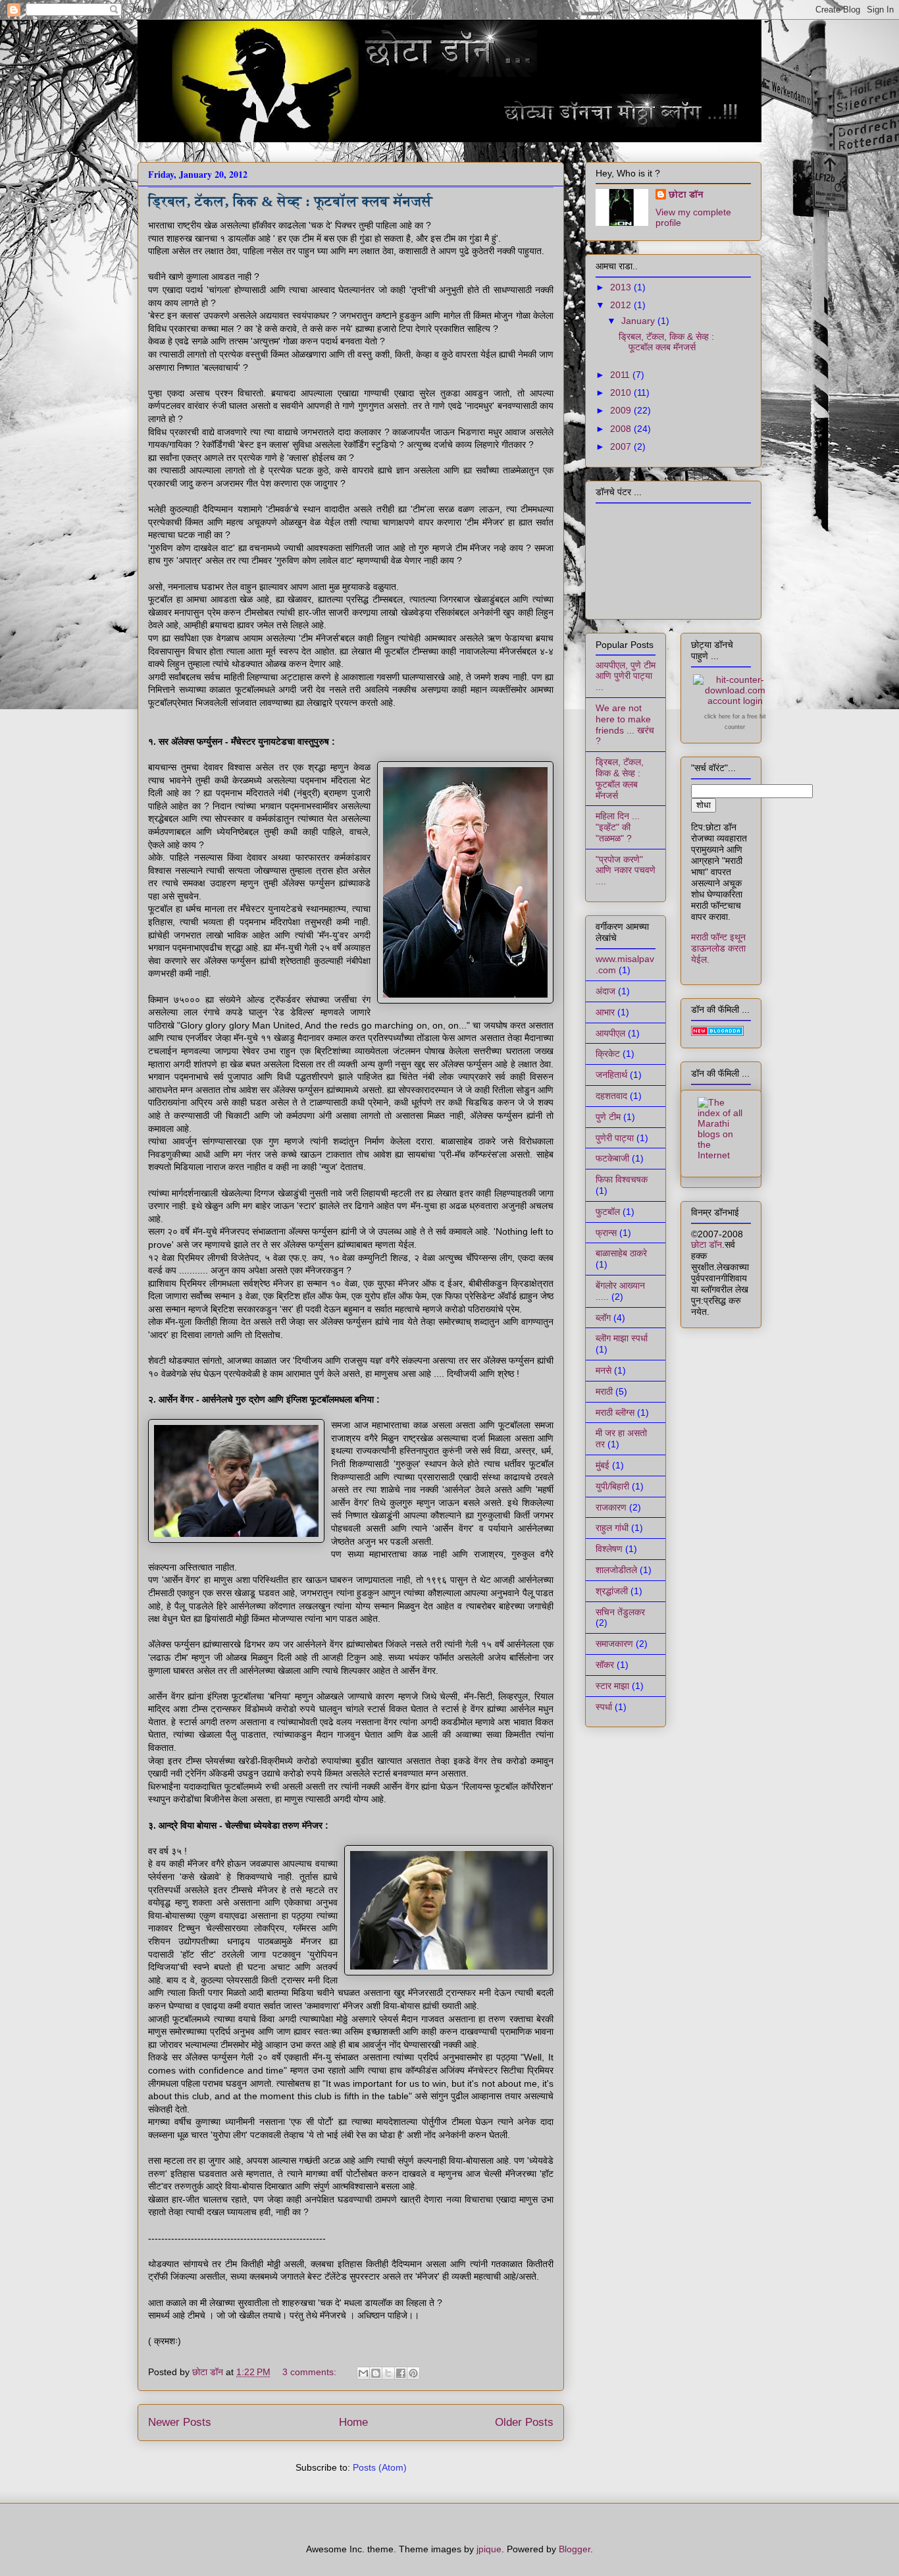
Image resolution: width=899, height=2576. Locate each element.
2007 (622, 446)
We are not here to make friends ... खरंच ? (625, 724)
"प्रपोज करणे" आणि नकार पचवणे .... (626, 871)
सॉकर (605, 1665)
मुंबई (603, 1465)
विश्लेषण (609, 1549)
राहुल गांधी (612, 1528)
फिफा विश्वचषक (622, 1179)
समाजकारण (614, 1644)
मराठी (604, 1391)
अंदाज (605, 991)
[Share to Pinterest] (413, 2373)
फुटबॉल (608, 1212)
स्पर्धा (604, 1707)
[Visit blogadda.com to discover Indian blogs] (717, 1033)
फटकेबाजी (612, 1158)
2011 (621, 375)
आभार (605, 1012)
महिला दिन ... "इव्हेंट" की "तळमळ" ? (618, 827)
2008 (622, 429)
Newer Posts (180, 2422)
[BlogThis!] (376, 2373)
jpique (489, 2549)
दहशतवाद (611, 1096)
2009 (622, 410)
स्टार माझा (612, 1686)
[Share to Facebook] (401, 2373)
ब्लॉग (603, 1318)
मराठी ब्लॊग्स (615, 1412)
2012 (622, 305)
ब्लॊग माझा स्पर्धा (622, 1338)
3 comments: (311, 2372)
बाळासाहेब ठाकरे (621, 1253)
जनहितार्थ (611, 1075)
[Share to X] (388, 2373)
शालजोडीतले (616, 1570)
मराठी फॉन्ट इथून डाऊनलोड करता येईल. (718, 948)
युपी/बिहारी (612, 1486)
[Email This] (363, 2373)
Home (353, 2422)
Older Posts (524, 2422)
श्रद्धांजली (612, 1591)
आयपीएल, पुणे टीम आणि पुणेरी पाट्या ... (626, 676)
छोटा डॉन (686, 194)
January (639, 321)
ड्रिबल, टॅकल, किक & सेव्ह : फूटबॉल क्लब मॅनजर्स (290, 201)
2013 (622, 287)
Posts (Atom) (380, 2467)
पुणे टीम (608, 1117)
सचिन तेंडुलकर (620, 1612)
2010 (622, 392)
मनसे (604, 1370)
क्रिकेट (608, 1054)
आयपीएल (610, 1033)
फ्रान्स (606, 1233)
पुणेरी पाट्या (615, 1138)
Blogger (575, 2549)
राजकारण (611, 1507)
